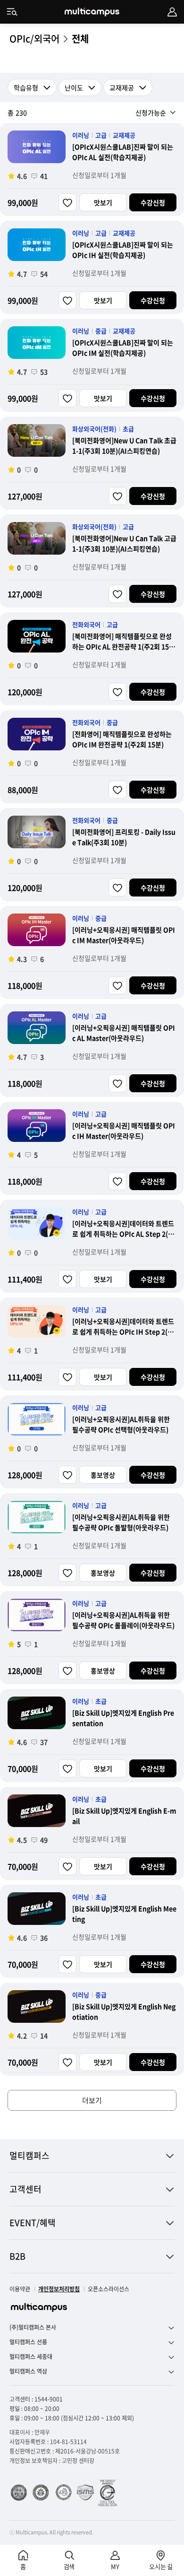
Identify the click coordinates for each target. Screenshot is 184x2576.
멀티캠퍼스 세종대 (31, 2357)
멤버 (172, 12)
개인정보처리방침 (59, 2289)
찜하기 (67, 202)
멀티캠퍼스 (29, 2155)
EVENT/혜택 (33, 2223)
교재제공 (122, 87)
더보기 (92, 2100)
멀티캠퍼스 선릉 (28, 2342)
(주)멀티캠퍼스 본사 (33, 2328)
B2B (17, 2256)
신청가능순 (151, 113)
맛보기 (103, 202)
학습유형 (26, 87)
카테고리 (12, 12)
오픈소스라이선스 (109, 2289)
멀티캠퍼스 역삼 (28, 2371)
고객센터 (25, 2189)
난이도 (74, 87)
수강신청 (153, 202)
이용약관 (20, 2289)
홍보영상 (103, 1475)
